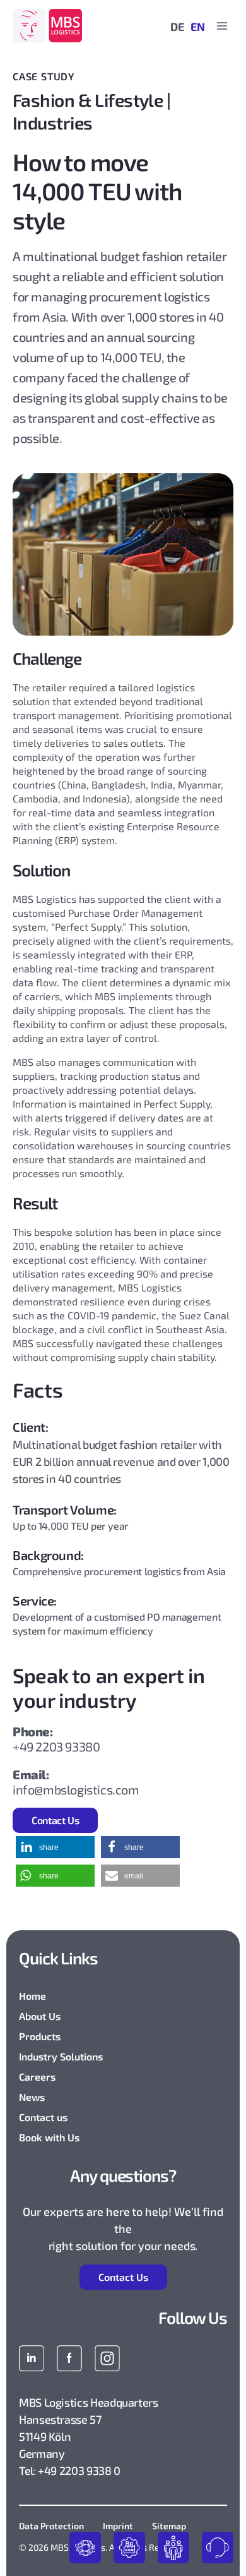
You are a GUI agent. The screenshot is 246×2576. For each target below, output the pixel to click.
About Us (40, 2016)
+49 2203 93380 (56, 1746)
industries (129, 2548)
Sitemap (169, 2526)
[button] (55, 1847)
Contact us (43, 2117)
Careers (37, 2077)
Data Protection (51, 2526)
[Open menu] (222, 26)
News (32, 2097)
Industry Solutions (61, 2056)
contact (218, 2548)
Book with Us (49, 2137)
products (85, 2548)
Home (32, 1996)
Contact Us (55, 1820)
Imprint (118, 2526)
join (173, 2548)
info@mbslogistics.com (76, 1789)
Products (40, 2036)
